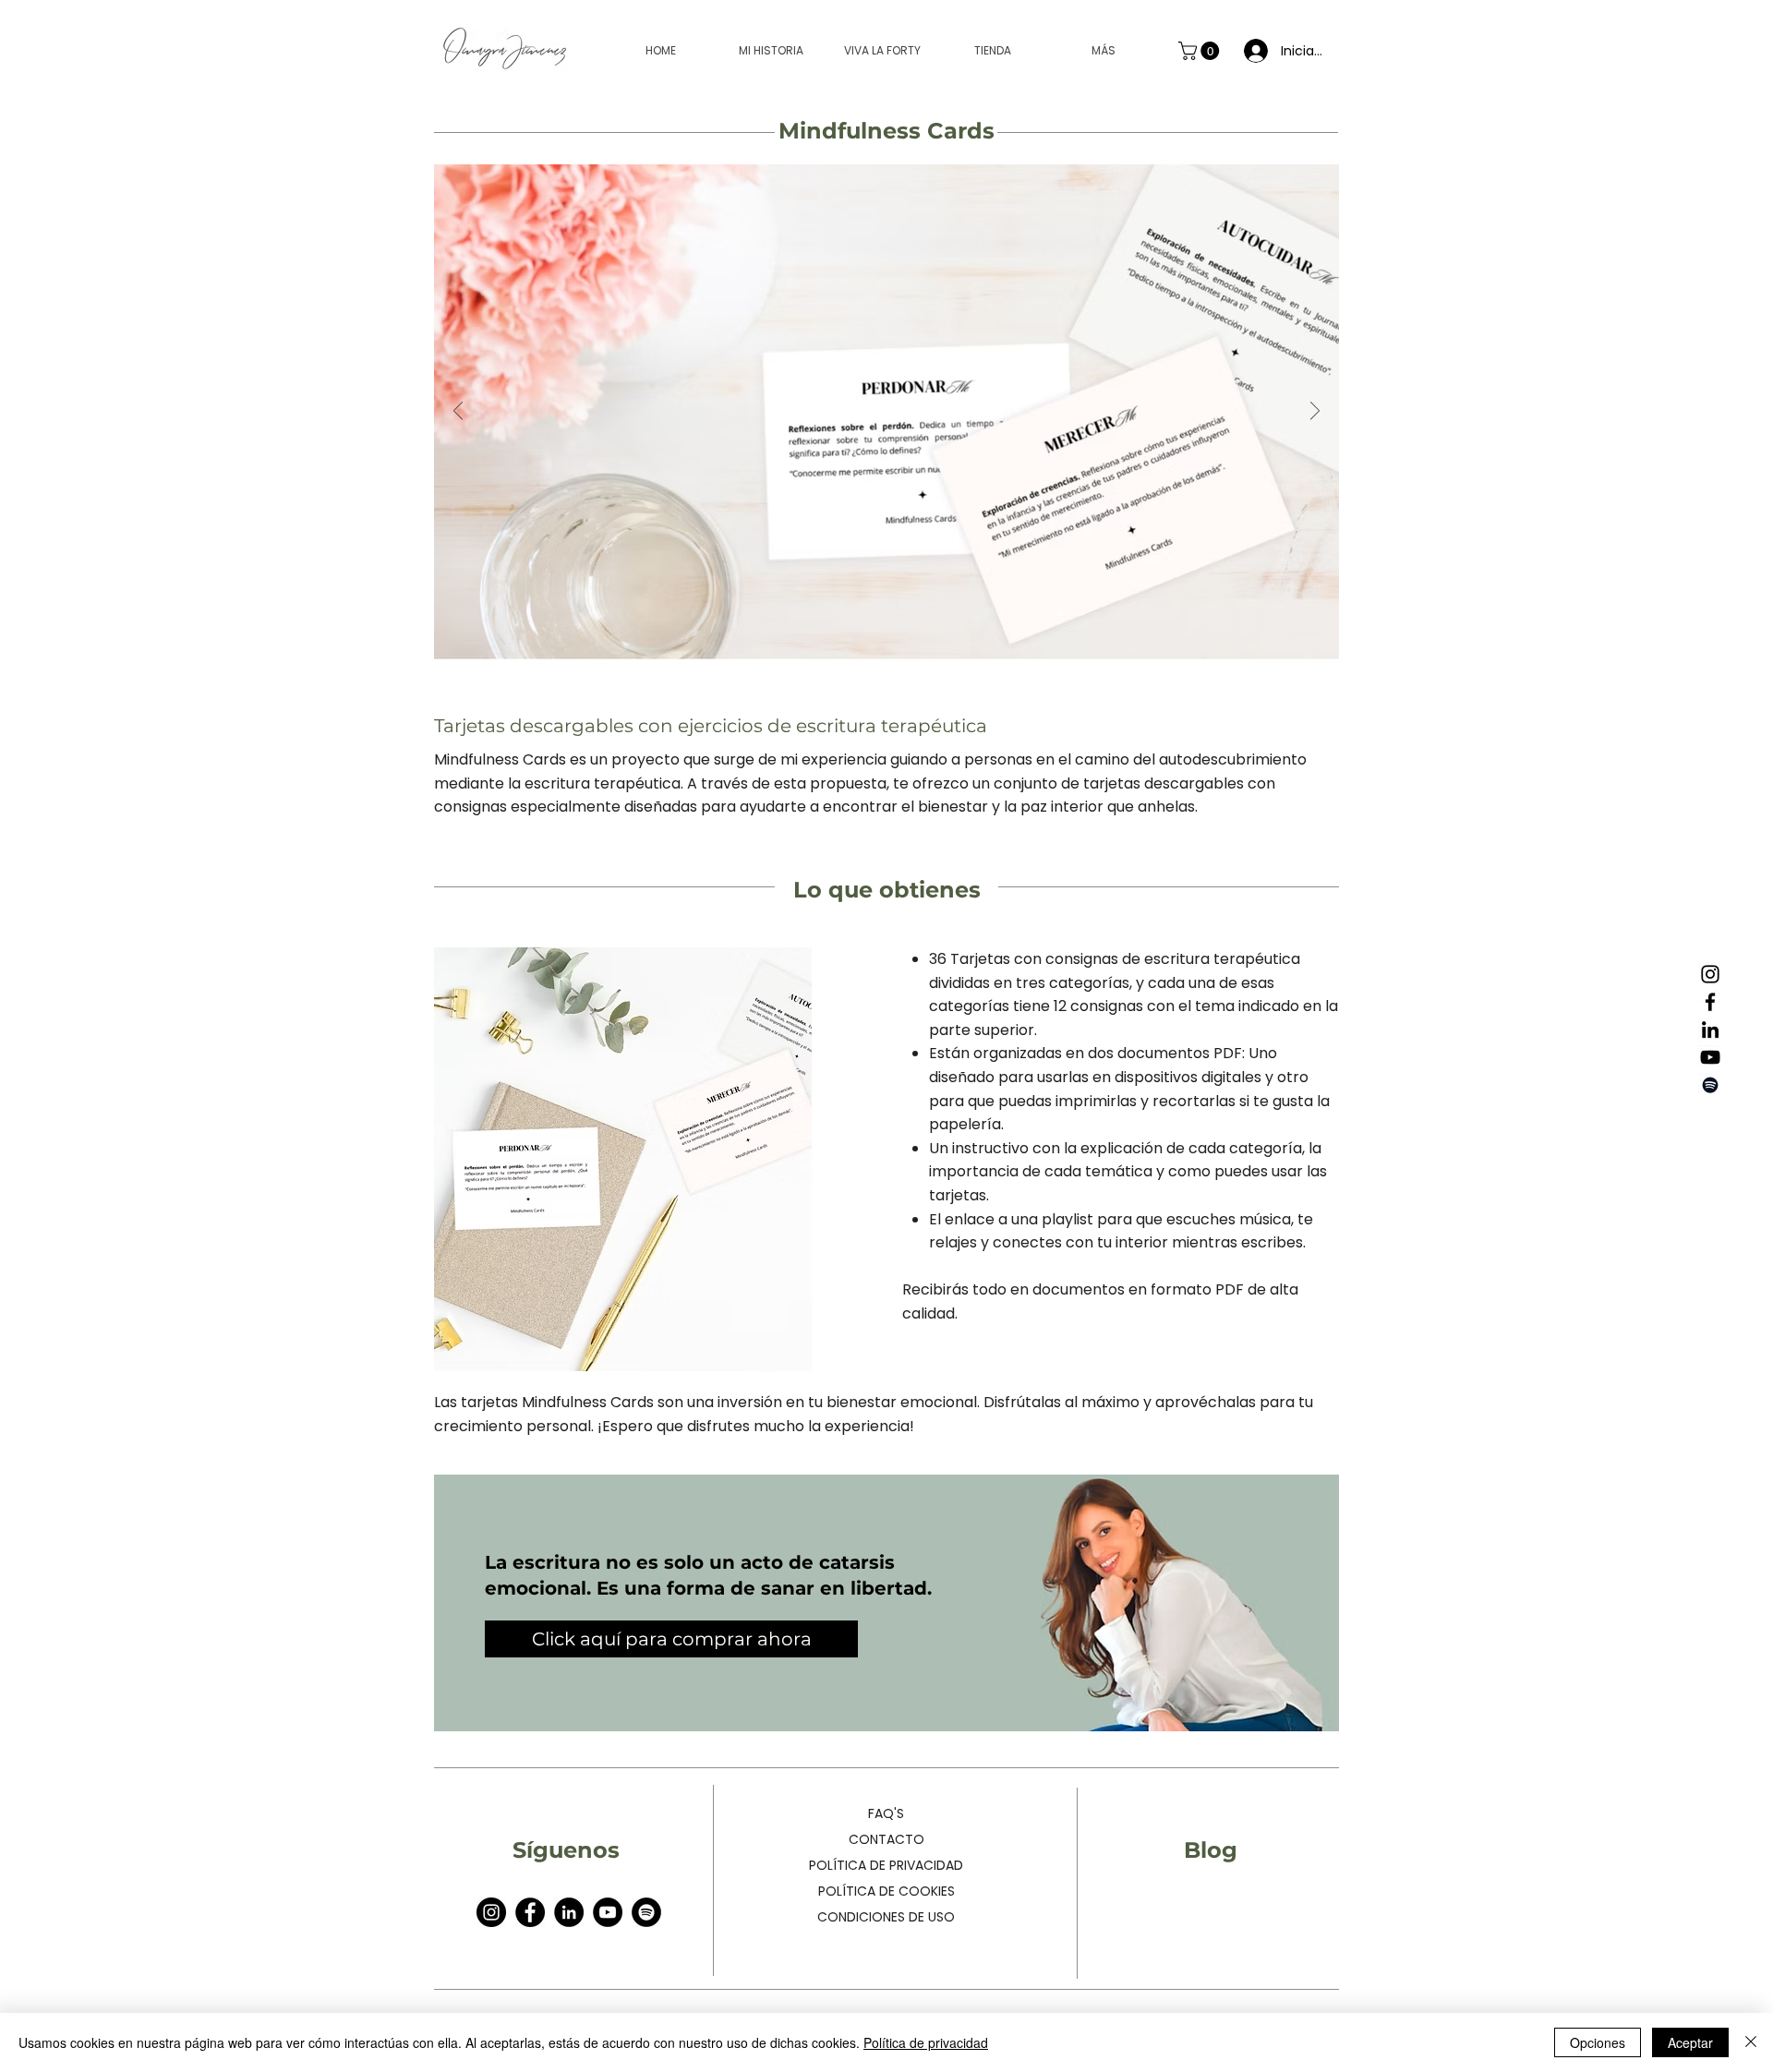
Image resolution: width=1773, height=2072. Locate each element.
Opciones (1598, 2042)
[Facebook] (1710, 1002)
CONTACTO (886, 1839)
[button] (1201, 51)
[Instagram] (1710, 974)
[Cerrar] (1751, 2042)
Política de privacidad (926, 2042)
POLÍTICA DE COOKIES (886, 1891)
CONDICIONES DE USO (886, 1917)
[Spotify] (1710, 1085)
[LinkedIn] (1710, 1030)
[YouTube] (1710, 1057)
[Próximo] (1315, 412)
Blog (1211, 1850)
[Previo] (458, 412)
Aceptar (1690, 2042)
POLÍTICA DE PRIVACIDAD (886, 1865)
